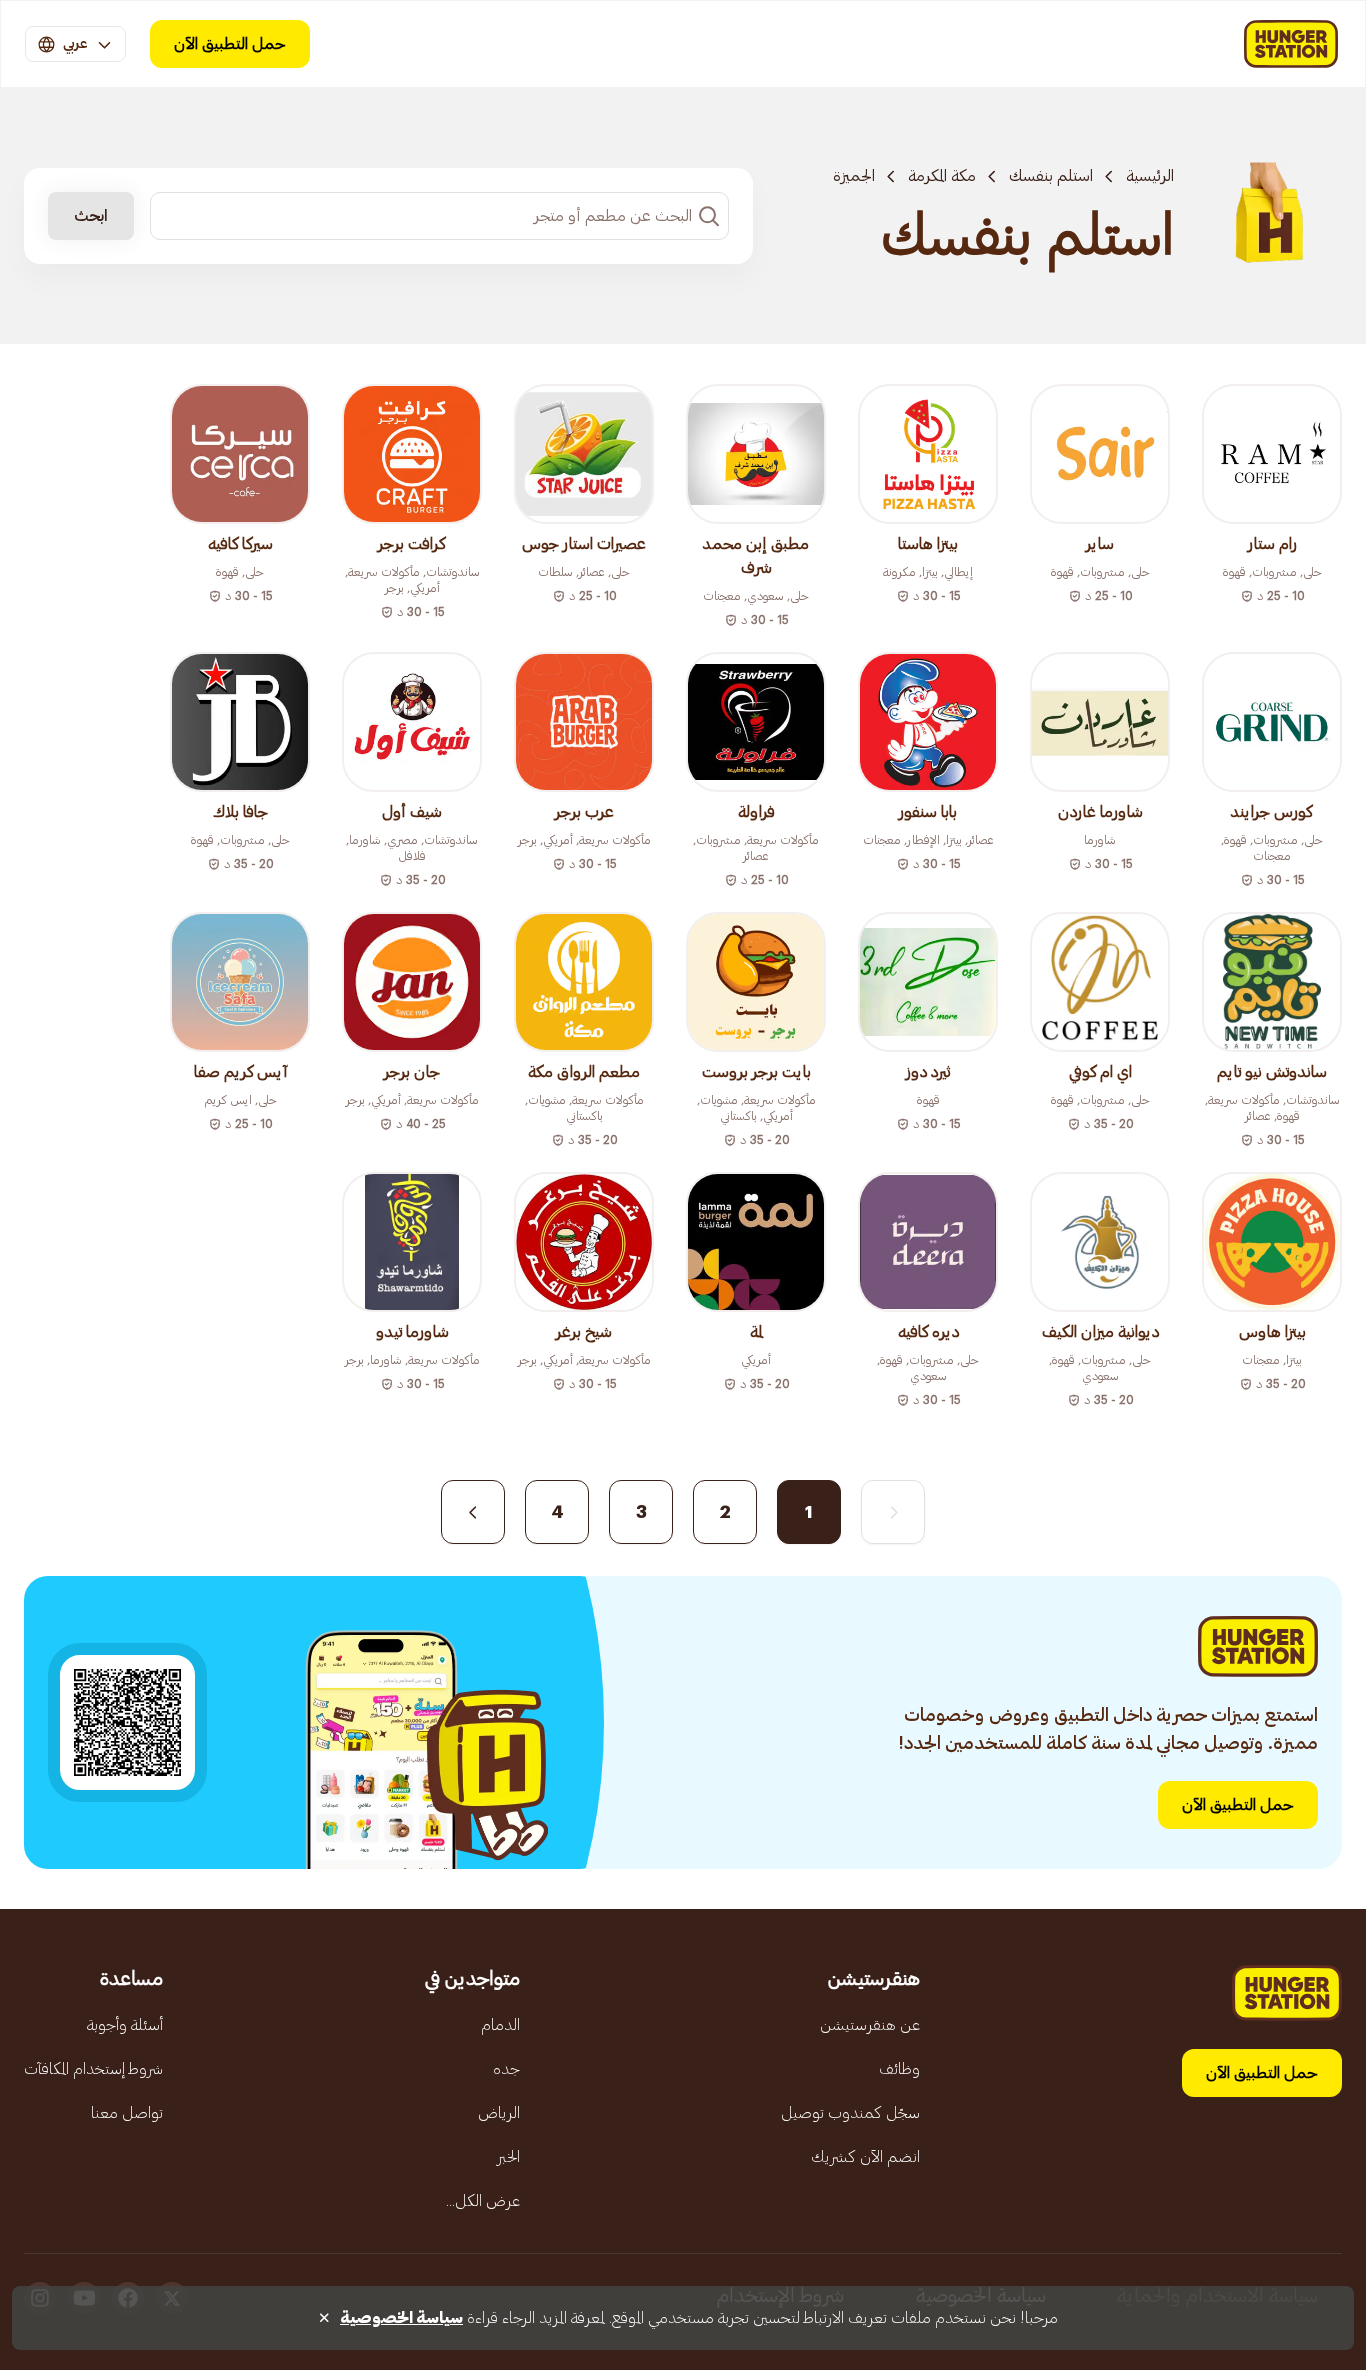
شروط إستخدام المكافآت (93, 2069)
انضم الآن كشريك (865, 2157)
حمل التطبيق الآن (230, 44)
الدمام (500, 2025)
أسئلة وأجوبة (125, 2025)
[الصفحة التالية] (473, 1512)
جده (506, 2069)
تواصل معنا (127, 2113)
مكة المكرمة (942, 176)
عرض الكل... (483, 2201)
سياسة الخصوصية (401, 2318)
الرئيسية (1150, 176)
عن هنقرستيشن (870, 2025)
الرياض (499, 2113)
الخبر (508, 2157)
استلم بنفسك (1051, 176)
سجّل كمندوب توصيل (850, 2113)
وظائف (899, 2069)
